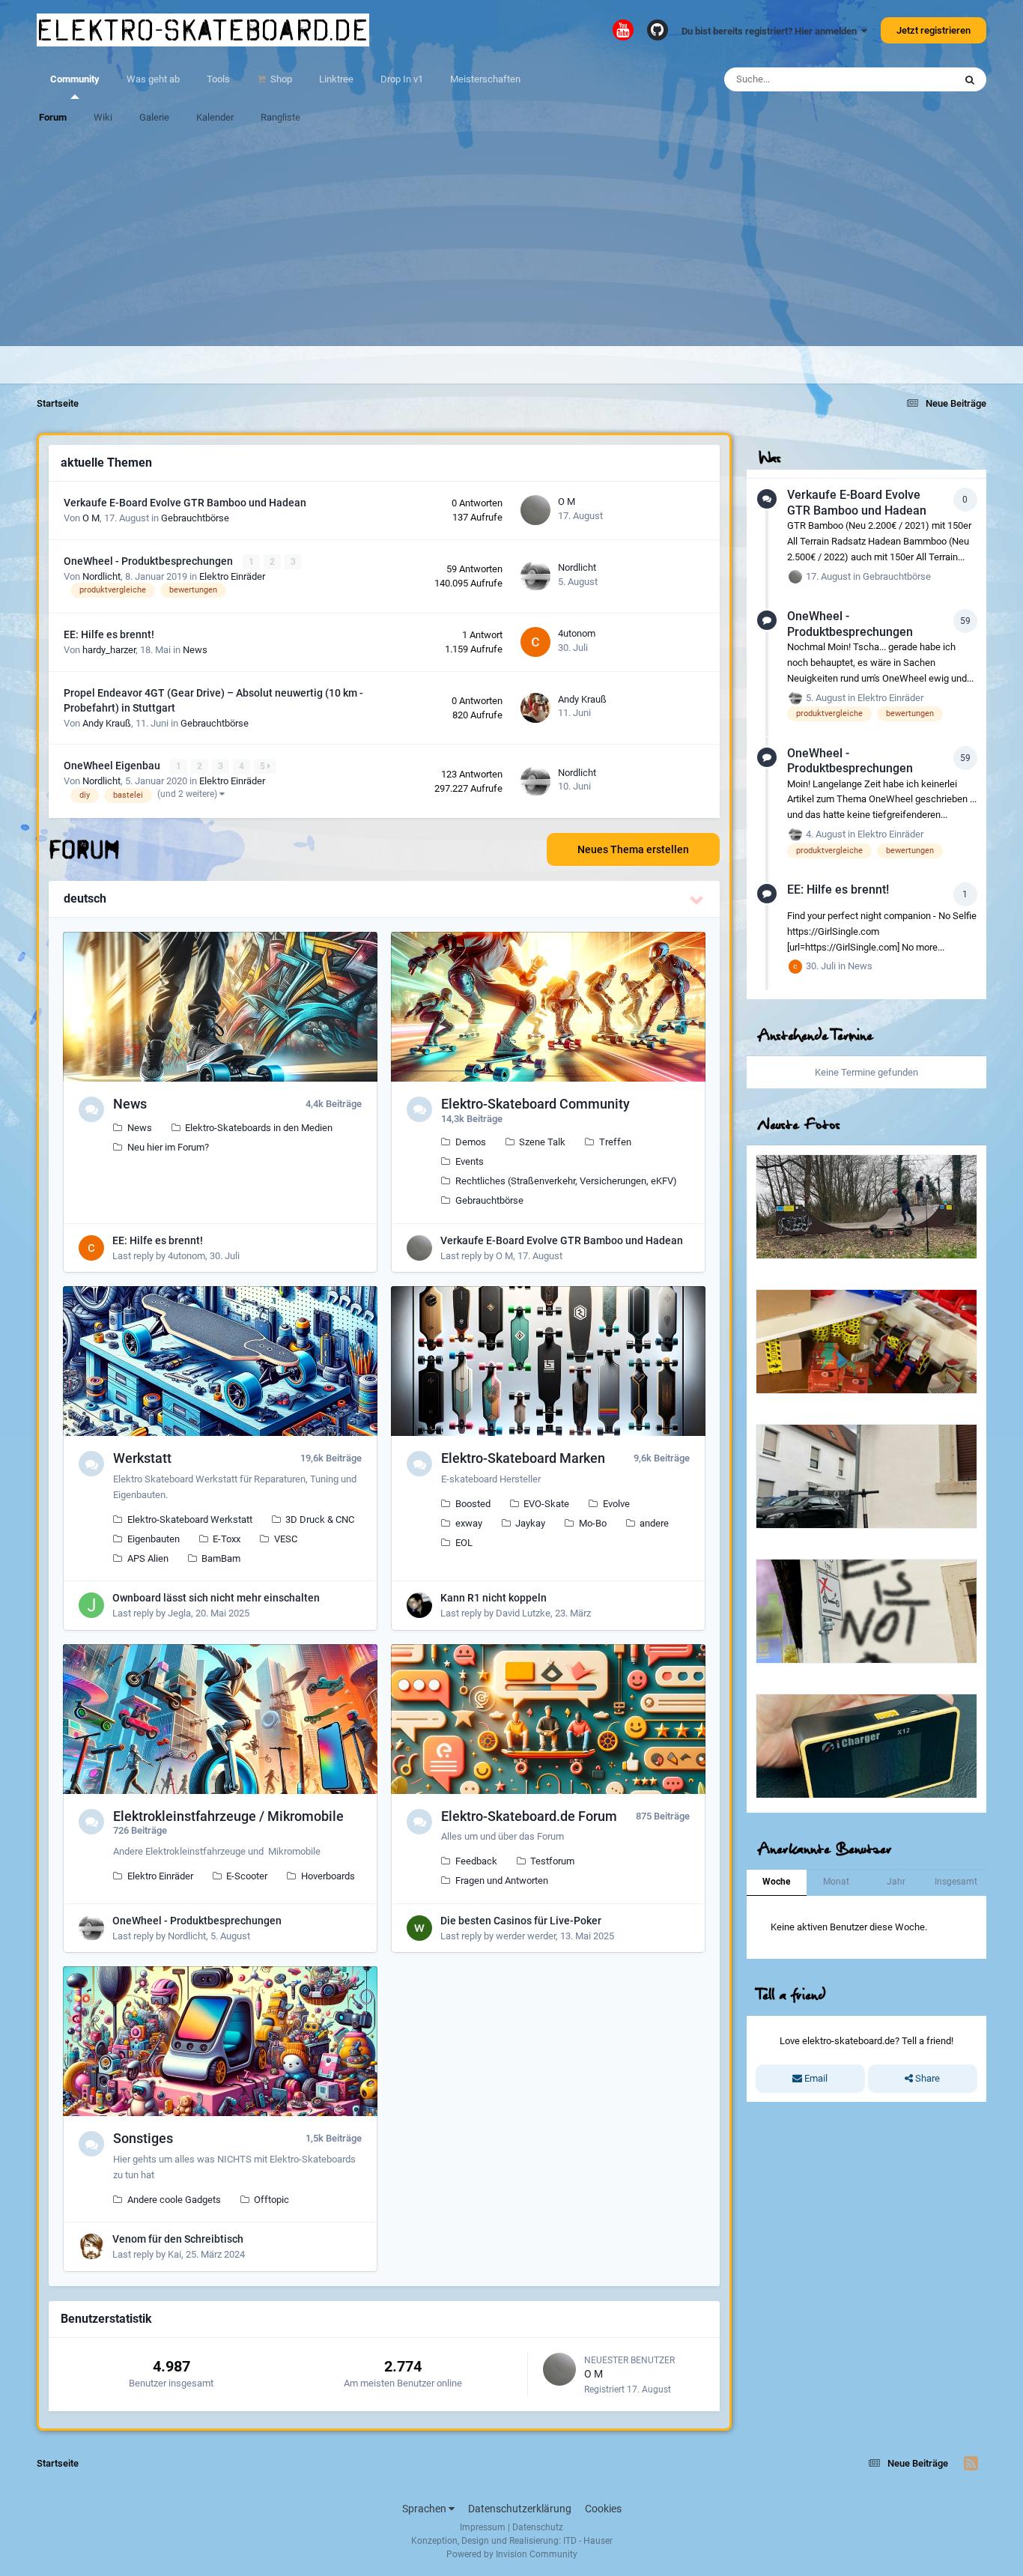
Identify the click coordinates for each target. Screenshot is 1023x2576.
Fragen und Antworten (502, 1881)
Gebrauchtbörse (195, 518)
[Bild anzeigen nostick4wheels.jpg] (866, 1611)
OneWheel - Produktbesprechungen (149, 561)
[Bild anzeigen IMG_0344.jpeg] (866, 1207)
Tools (218, 79)
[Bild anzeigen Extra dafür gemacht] (866, 1476)
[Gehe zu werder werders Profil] (419, 1928)
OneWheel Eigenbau (113, 766)
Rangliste (280, 117)
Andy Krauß (107, 723)
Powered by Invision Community (512, 2554)
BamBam (221, 1558)
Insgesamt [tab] (956, 1882)
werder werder (526, 1936)
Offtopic (271, 2200)
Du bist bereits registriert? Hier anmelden (771, 31)
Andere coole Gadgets (174, 2200)
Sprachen (425, 2509)
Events (470, 1161)
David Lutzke (523, 1613)
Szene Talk (542, 1142)
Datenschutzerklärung (520, 2509)
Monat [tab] (836, 1882)
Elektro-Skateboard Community (535, 1104)
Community (75, 79)
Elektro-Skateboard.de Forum (529, 1816)
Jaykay (530, 1523)
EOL (464, 1543)
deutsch (85, 898)
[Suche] (970, 79)
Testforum (552, 1861)
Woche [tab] (776, 1882)
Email (815, 2078)
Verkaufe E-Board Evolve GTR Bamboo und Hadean (185, 503)
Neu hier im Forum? (168, 1147)
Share (926, 2078)
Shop (280, 79)
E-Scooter (247, 1876)
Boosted (473, 1504)
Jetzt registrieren (934, 30)
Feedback (476, 1861)
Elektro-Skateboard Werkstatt (190, 1519)
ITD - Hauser (588, 2541)
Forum (53, 117)
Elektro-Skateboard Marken (523, 1458)
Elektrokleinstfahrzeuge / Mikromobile (228, 1816)
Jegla (179, 1613)
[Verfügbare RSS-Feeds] (971, 2464)
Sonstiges (143, 2138)
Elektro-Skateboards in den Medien (259, 1128)
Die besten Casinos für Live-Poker (521, 1921)
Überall (919, 79)
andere (654, 1523)
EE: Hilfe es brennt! (109, 634)
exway (469, 1523)
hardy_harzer (109, 650)
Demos (471, 1142)
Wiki (103, 117)
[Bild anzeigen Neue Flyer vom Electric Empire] (866, 1342)
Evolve (616, 1504)
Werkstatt (142, 1458)
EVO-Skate (546, 1504)
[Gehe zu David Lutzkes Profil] (419, 1605)
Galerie (154, 117)
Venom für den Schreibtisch (178, 2239)
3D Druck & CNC (320, 1519)
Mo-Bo (593, 1523)
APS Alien (148, 1558)
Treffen (615, 1142)
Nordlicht (101, 576)
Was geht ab (153, 79)
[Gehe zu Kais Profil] (91, 2246)
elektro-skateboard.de (203, 30)
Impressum (483, 2527)
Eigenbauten (154, 1539)
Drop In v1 (402, 79)
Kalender (215, 117)
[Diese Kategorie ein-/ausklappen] (697, 900)
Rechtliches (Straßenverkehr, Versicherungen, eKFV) (566, 1181)
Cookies (603, 2509)
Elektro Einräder (232, 576)
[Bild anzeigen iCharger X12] (866, 1746)
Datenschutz (538, 2527)
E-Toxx (227, 1539)
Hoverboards (328, 1876)
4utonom (577, 633)
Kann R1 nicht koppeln (494, 1598)
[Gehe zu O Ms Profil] (535, 510)
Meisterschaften (485, 79)
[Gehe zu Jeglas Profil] (91, 1605)
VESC (286, 1539)
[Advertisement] (511, 241)
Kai (174, 2254)
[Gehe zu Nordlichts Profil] (535, 576)
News (195, 650)
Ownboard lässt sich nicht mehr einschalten (216, 1598)
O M (91, 518)
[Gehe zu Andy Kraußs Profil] (535, 708)
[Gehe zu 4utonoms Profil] (535, 642)
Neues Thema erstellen (633, 849)
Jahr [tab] (896, 1882)
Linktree (336, 79)
